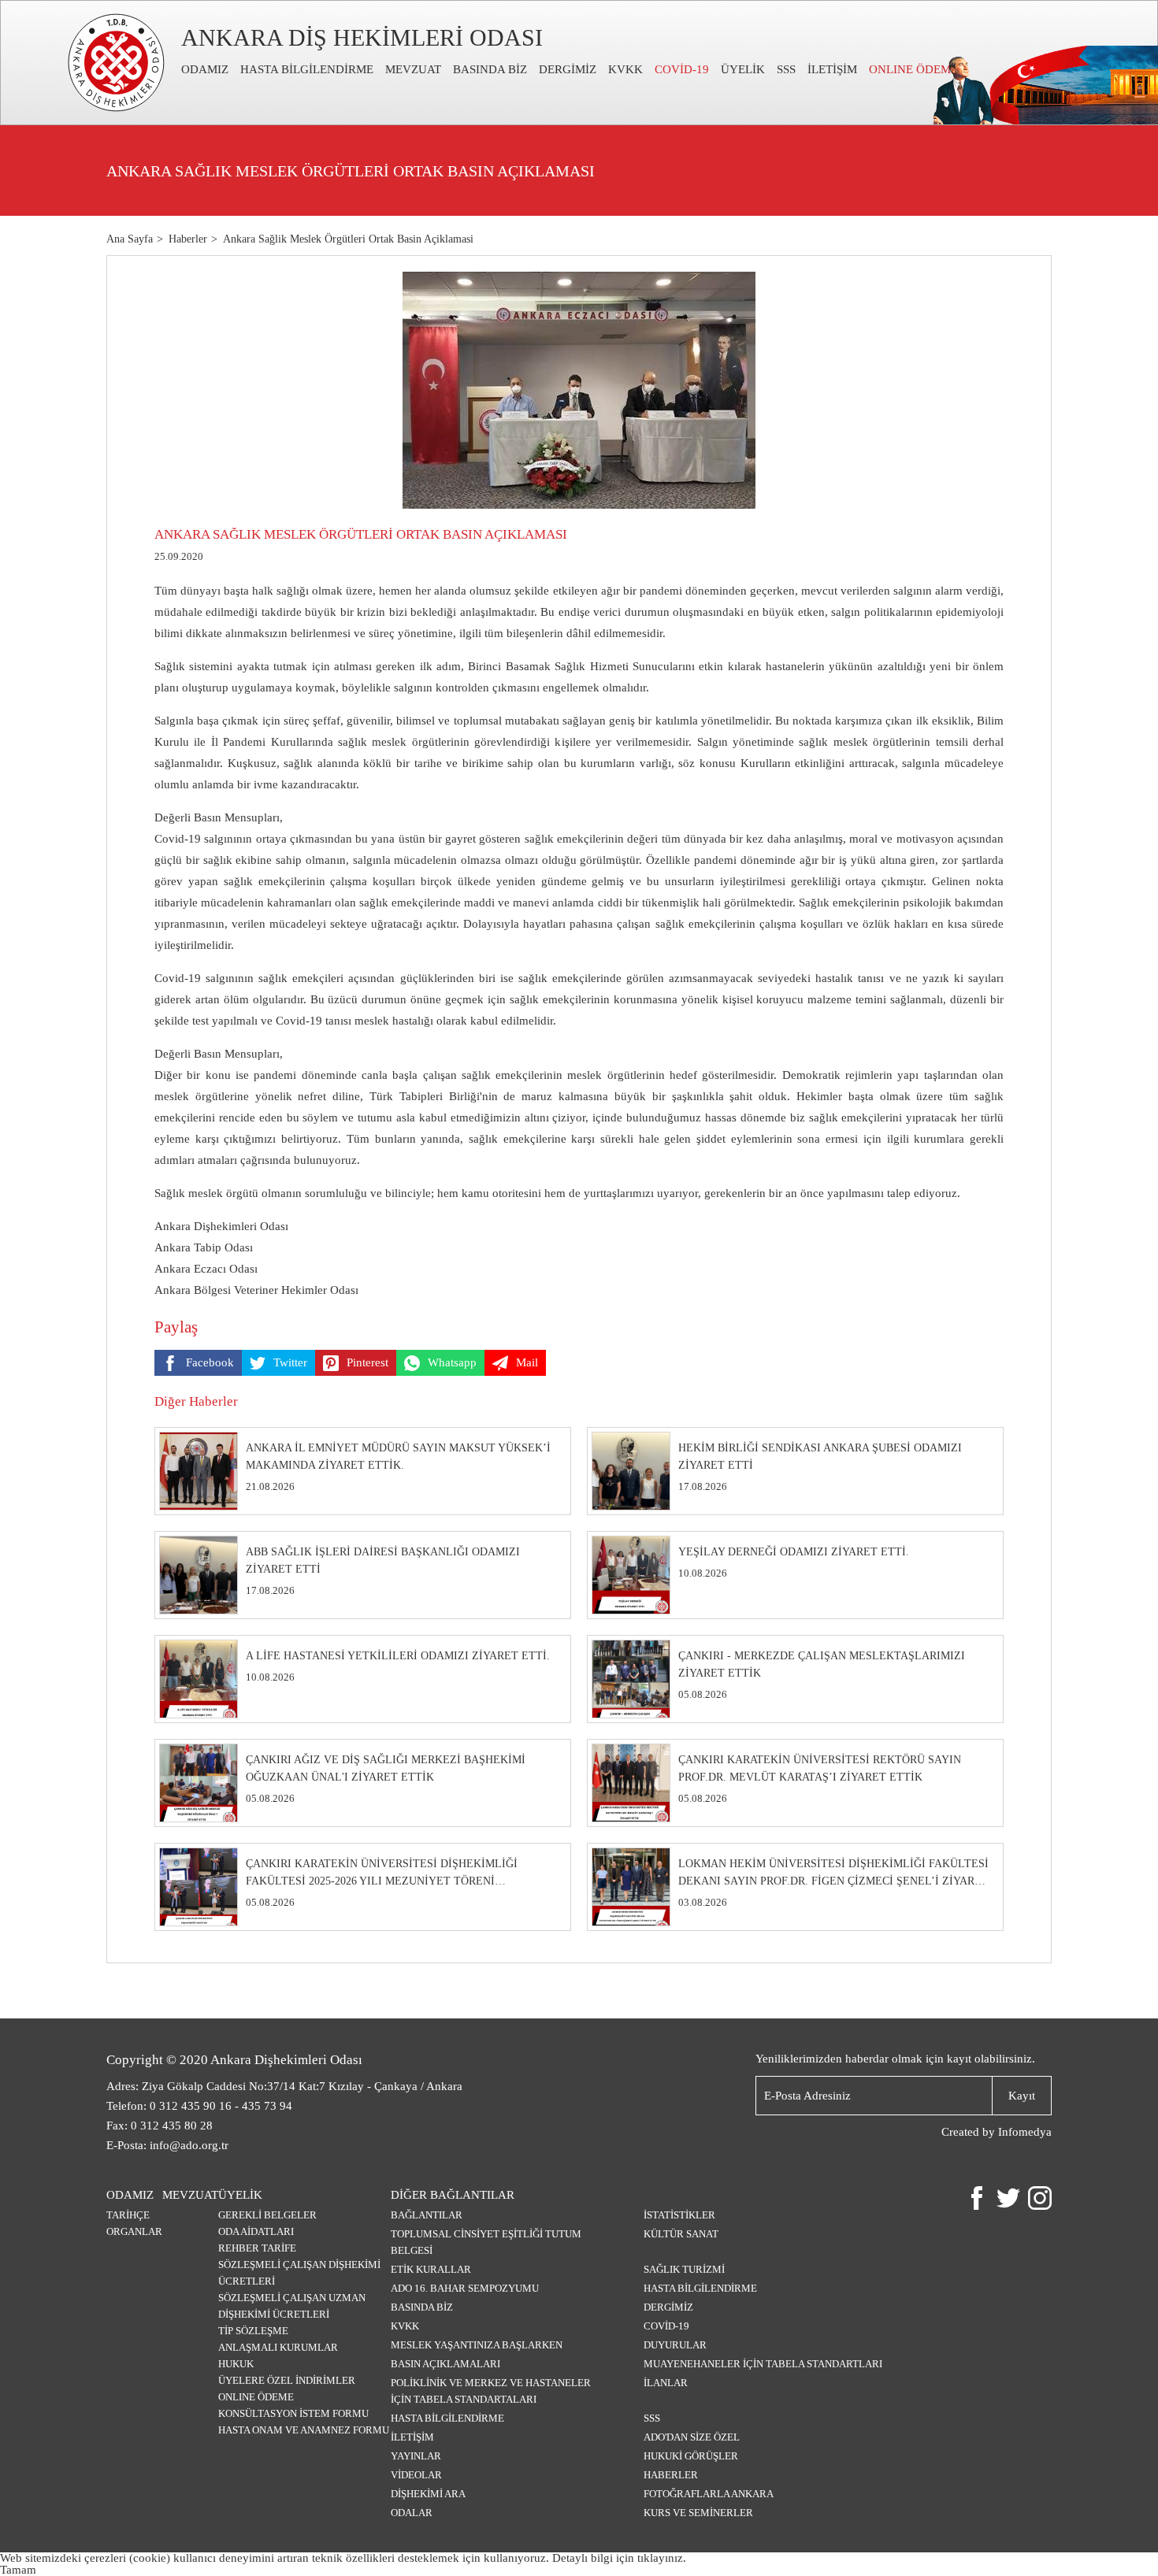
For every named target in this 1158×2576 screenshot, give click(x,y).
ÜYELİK (743, 69)
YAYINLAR (416, 2456)
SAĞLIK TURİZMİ (684, 2269)
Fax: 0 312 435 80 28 (160, 2126)
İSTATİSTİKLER (679, 2215)
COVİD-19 (682, 69)
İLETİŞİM (832, 69)
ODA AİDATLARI (256, 2231)
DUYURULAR (675, 2345)
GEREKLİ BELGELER (267, 2215)
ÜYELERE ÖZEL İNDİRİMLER (287, 2380)
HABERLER (671, 2475)
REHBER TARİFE (257, 2248)
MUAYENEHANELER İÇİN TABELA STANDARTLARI (763, 2364)
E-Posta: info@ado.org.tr (167, 2145)
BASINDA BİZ (490, 69)
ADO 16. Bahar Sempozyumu (465, 2288)
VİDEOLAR (416, 2475)
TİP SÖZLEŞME (253, 2331)
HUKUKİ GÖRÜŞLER (691, 2456)
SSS (786, 69)
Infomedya (1025, 2132)
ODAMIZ (205, 69)
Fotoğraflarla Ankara (709, 2494)
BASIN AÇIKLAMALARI (445, 2364)
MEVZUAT (413, 69)
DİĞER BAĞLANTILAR (453, 2195)
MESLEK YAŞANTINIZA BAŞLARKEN (477, 2345)
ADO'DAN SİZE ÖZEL (692, 2437)
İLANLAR (666, 2383)
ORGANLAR (134, 2231)
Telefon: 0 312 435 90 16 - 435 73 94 (199, 2106)
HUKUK (236, 2364)
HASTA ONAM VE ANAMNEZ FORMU (304, 2430)
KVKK (625, 69)
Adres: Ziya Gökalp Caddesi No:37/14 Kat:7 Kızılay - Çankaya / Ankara (284, 2086)
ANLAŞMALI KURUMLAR (278, 2347)
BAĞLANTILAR (427, 2215)
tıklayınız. (662, 2558)
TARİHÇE (128, 2215)
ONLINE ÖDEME (913, 69)
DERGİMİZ (568, 69)
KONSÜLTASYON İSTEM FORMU (293, 2413)
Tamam (18, 2570)
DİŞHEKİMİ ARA (428, 2494)
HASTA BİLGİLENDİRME (307, 69)
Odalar (412, 2513)
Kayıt (1022, 2096)
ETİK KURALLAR (431, 2269)
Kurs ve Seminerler (698, 2513)
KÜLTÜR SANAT (681, 2234)
